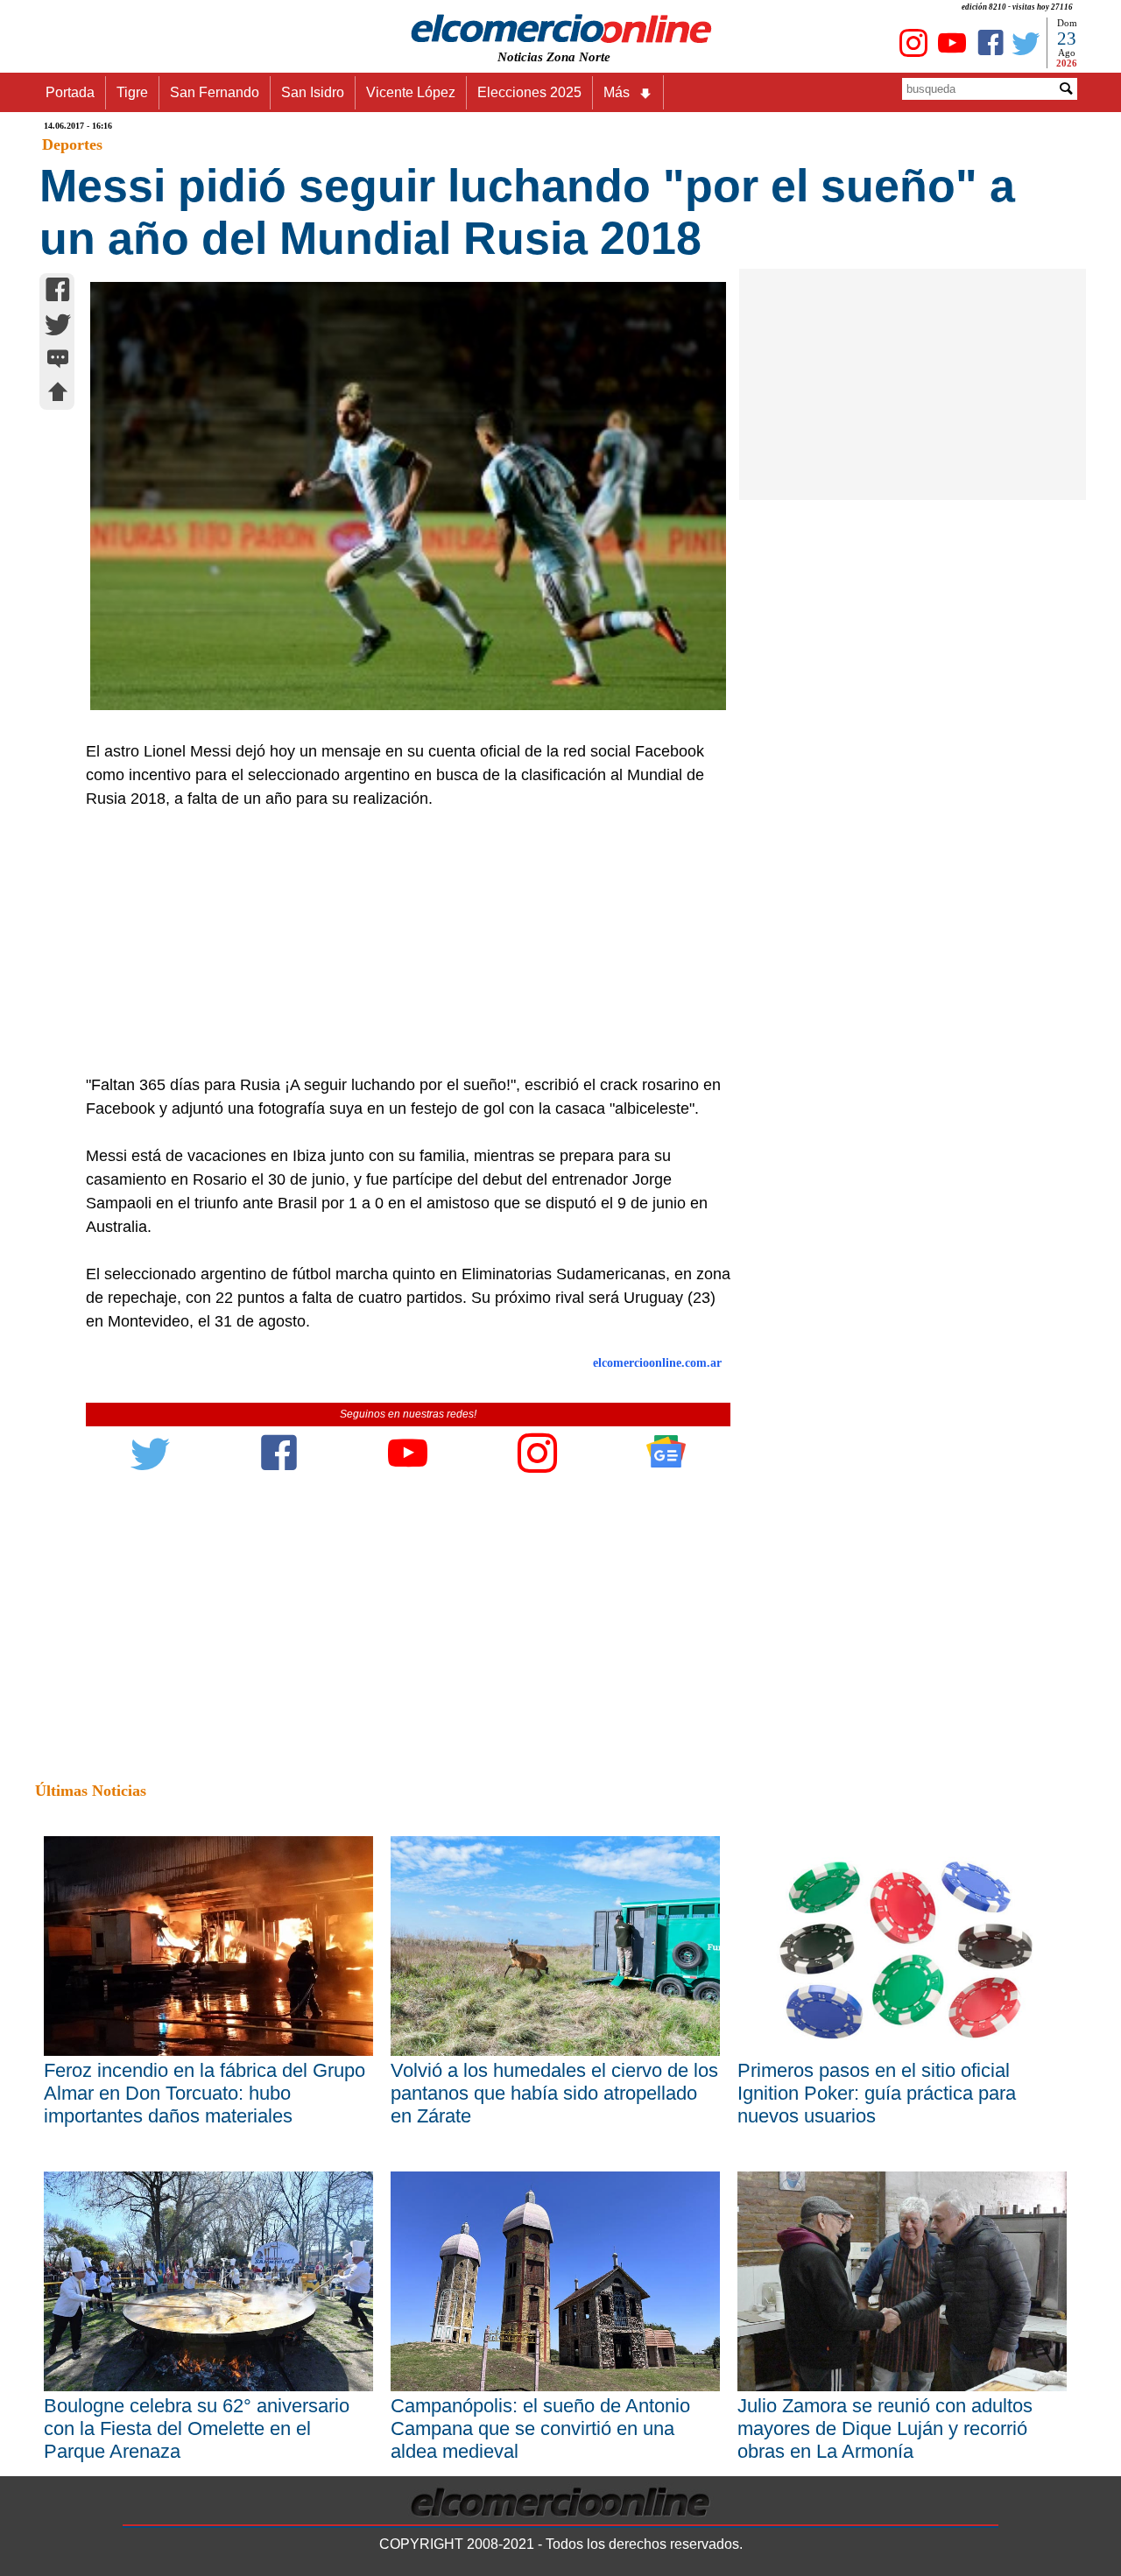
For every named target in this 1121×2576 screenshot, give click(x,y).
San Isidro (313, 92)
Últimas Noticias (91, 1791)
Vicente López (411, 92)
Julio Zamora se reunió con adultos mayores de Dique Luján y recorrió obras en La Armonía (885, 2428)
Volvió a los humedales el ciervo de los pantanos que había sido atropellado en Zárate (554, 2093)
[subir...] (58, 394)
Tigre (132, 92)
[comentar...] (58, 360)
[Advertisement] (398, 942)
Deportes (72, 144)
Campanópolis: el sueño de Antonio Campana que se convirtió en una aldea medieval (540, 2428)
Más (617, 92)
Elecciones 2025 (529, 92)
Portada (70, 92)
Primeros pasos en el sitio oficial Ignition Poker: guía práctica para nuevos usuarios (877, 2093)
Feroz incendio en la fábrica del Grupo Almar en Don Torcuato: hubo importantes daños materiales (204, 2093)
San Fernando (215, 92)
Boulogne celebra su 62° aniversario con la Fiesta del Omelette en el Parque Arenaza (197, 2428)
